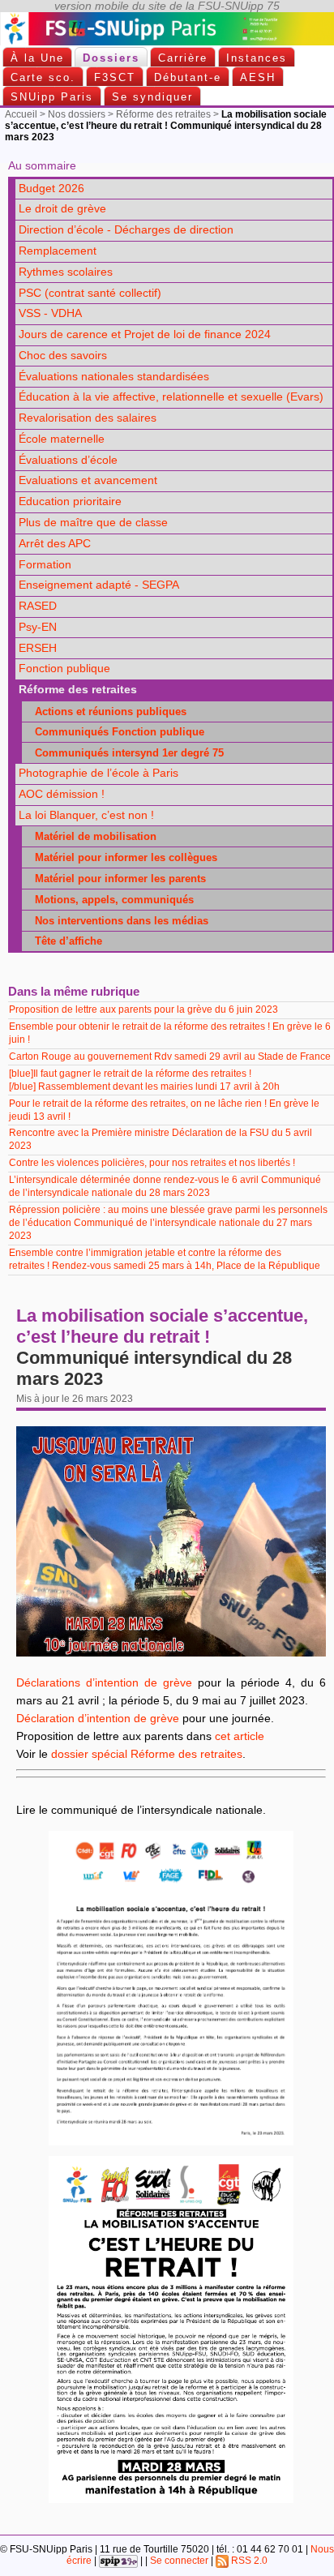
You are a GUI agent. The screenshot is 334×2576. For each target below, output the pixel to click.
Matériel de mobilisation (91, 836)
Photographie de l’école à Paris (98, 773)
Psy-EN (38, 627)
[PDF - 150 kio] (171, 2142)
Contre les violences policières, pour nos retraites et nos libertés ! (153, 1163)
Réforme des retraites (163, 114)
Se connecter (179, 2561)
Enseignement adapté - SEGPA (99, 585)
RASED (38, 606)
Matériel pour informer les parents (116, 879)
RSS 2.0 (248, 2561)
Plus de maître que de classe (93, 523)
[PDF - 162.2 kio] (171, 2499)
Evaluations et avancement (88, 480)
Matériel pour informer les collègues (121, 857)
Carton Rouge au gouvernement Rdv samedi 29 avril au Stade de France (170, 1057)
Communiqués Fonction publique (115, 732)
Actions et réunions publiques (106, 712)
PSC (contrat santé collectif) (90, 293)
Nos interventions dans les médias (117, 921)
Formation (45, 565)
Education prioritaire (70, 501)
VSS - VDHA (50, 313)
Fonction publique (64, 669)
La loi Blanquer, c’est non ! (86, 815)
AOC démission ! (62, 794)
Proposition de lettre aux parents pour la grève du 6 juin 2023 (145, 1009)
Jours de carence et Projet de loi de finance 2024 (145, 334)
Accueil (21, 114)
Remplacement (58, 251)
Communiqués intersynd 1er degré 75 (124, 753)
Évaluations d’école (68, 460)
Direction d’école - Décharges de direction (126, 230)
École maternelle (62, 439)
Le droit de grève (62, 209)
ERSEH (38, 648)
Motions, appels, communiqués (109, 900)
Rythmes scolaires (66, 272)
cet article (240, 1736)
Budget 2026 (51, 189)
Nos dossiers (77, 114)
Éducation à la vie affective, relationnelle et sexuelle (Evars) (171, 397)
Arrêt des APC (55, 544)
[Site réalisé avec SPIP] (118, 2561)
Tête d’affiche (64, 941)
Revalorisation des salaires (88, 418)
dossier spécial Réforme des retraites (147, 1754)
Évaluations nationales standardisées (114, 377)
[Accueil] (167, 42)
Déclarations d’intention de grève (104, 1683)
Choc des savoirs (63, 356)
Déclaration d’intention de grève (98, 1719)
